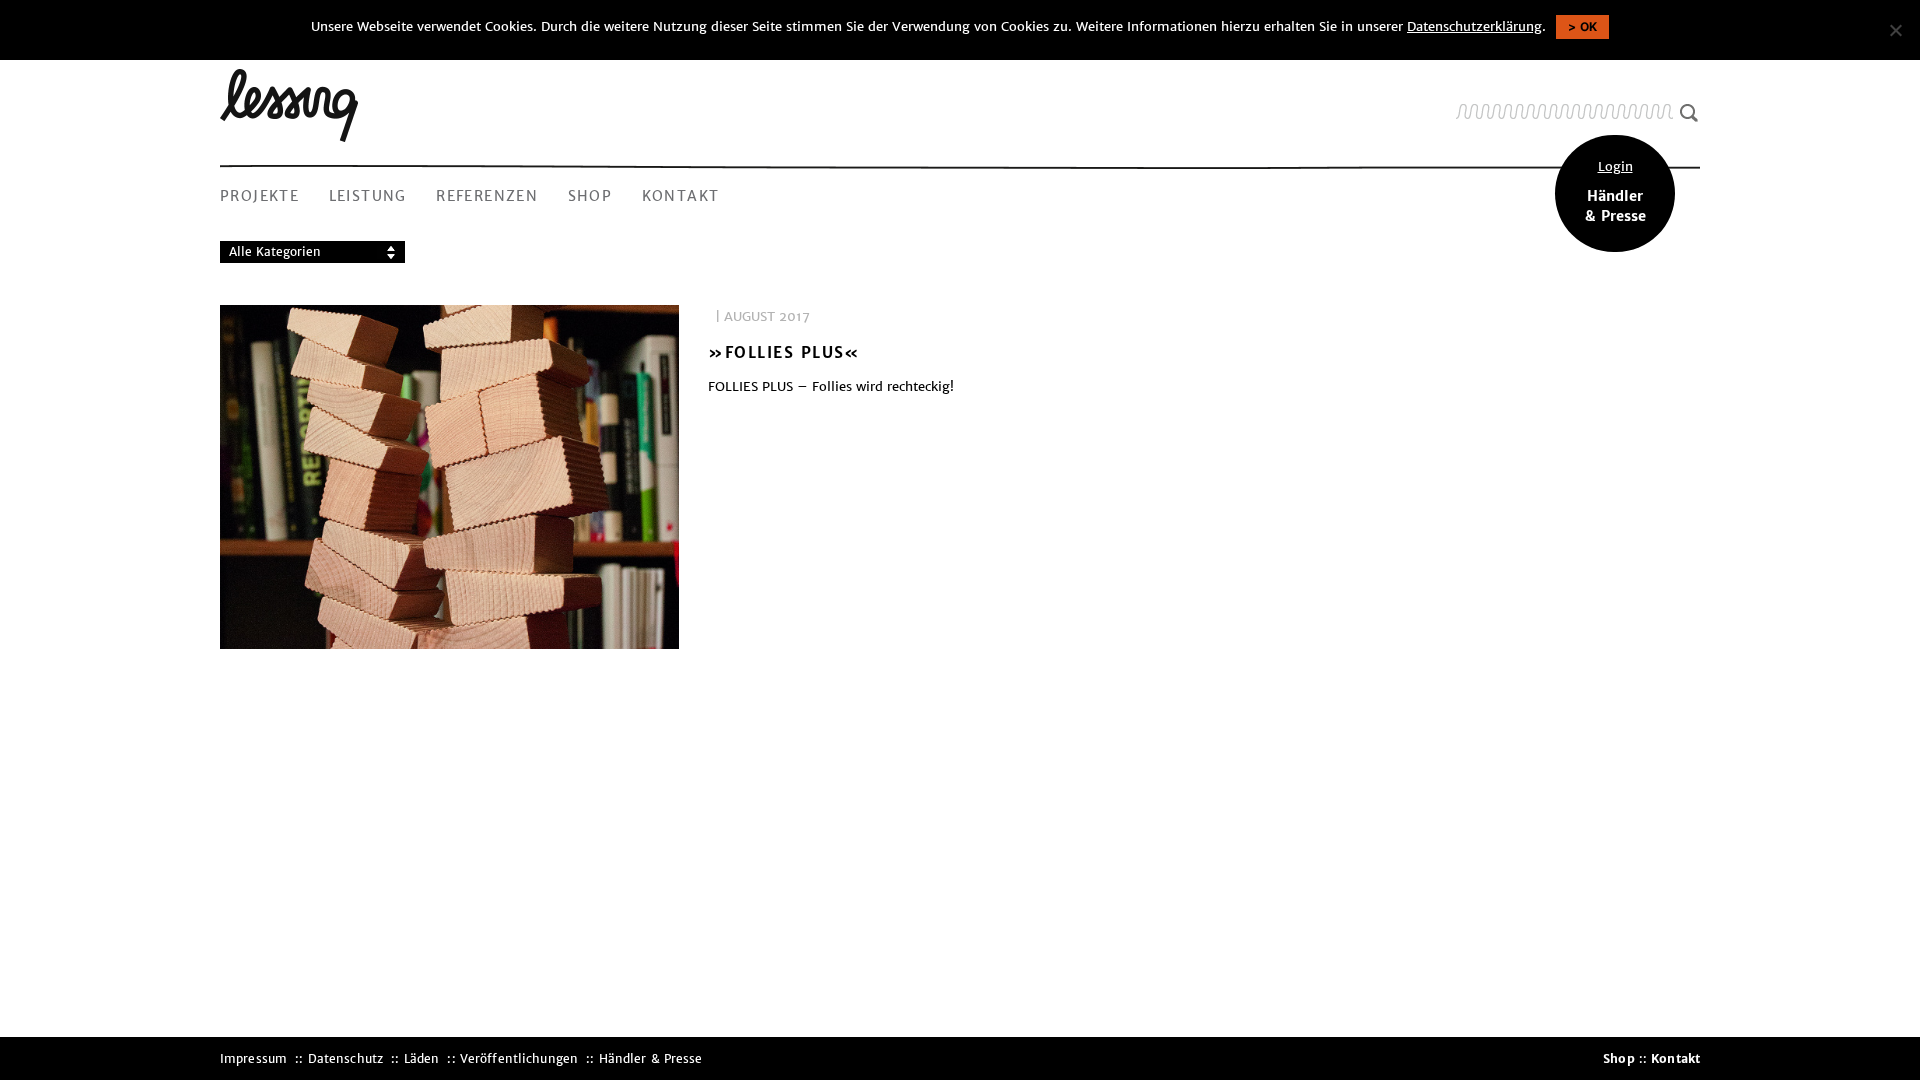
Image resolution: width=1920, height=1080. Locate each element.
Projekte (259, 196)
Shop (590, 196)
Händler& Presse (1615, 192)
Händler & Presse (651, 1058)
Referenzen (487, 196)
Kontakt (681, 196)
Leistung (368, 196)
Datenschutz (345, 1058)
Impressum (253, 1058)
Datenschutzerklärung (1474, 26)
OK (1589, 26)
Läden (422, 1058)
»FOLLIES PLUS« (784, 353)
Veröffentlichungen (519, 1058)
